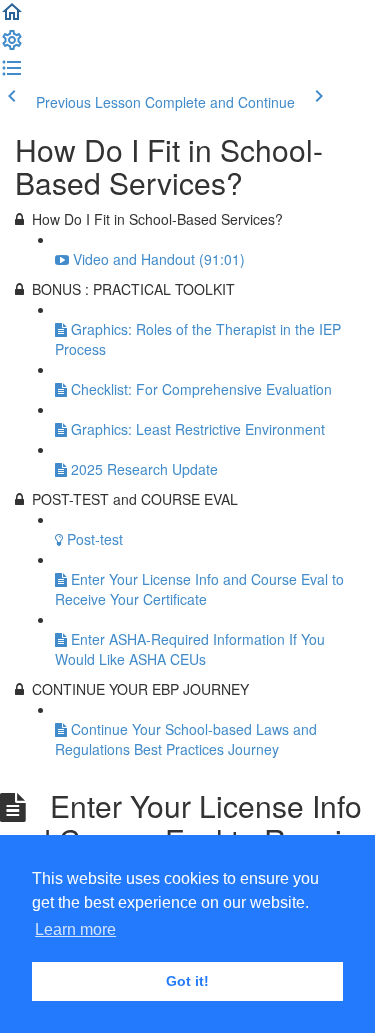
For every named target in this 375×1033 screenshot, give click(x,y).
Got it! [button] (187, 981)
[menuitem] (12, 46)
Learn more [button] (75, 929)
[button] (12, 18)
